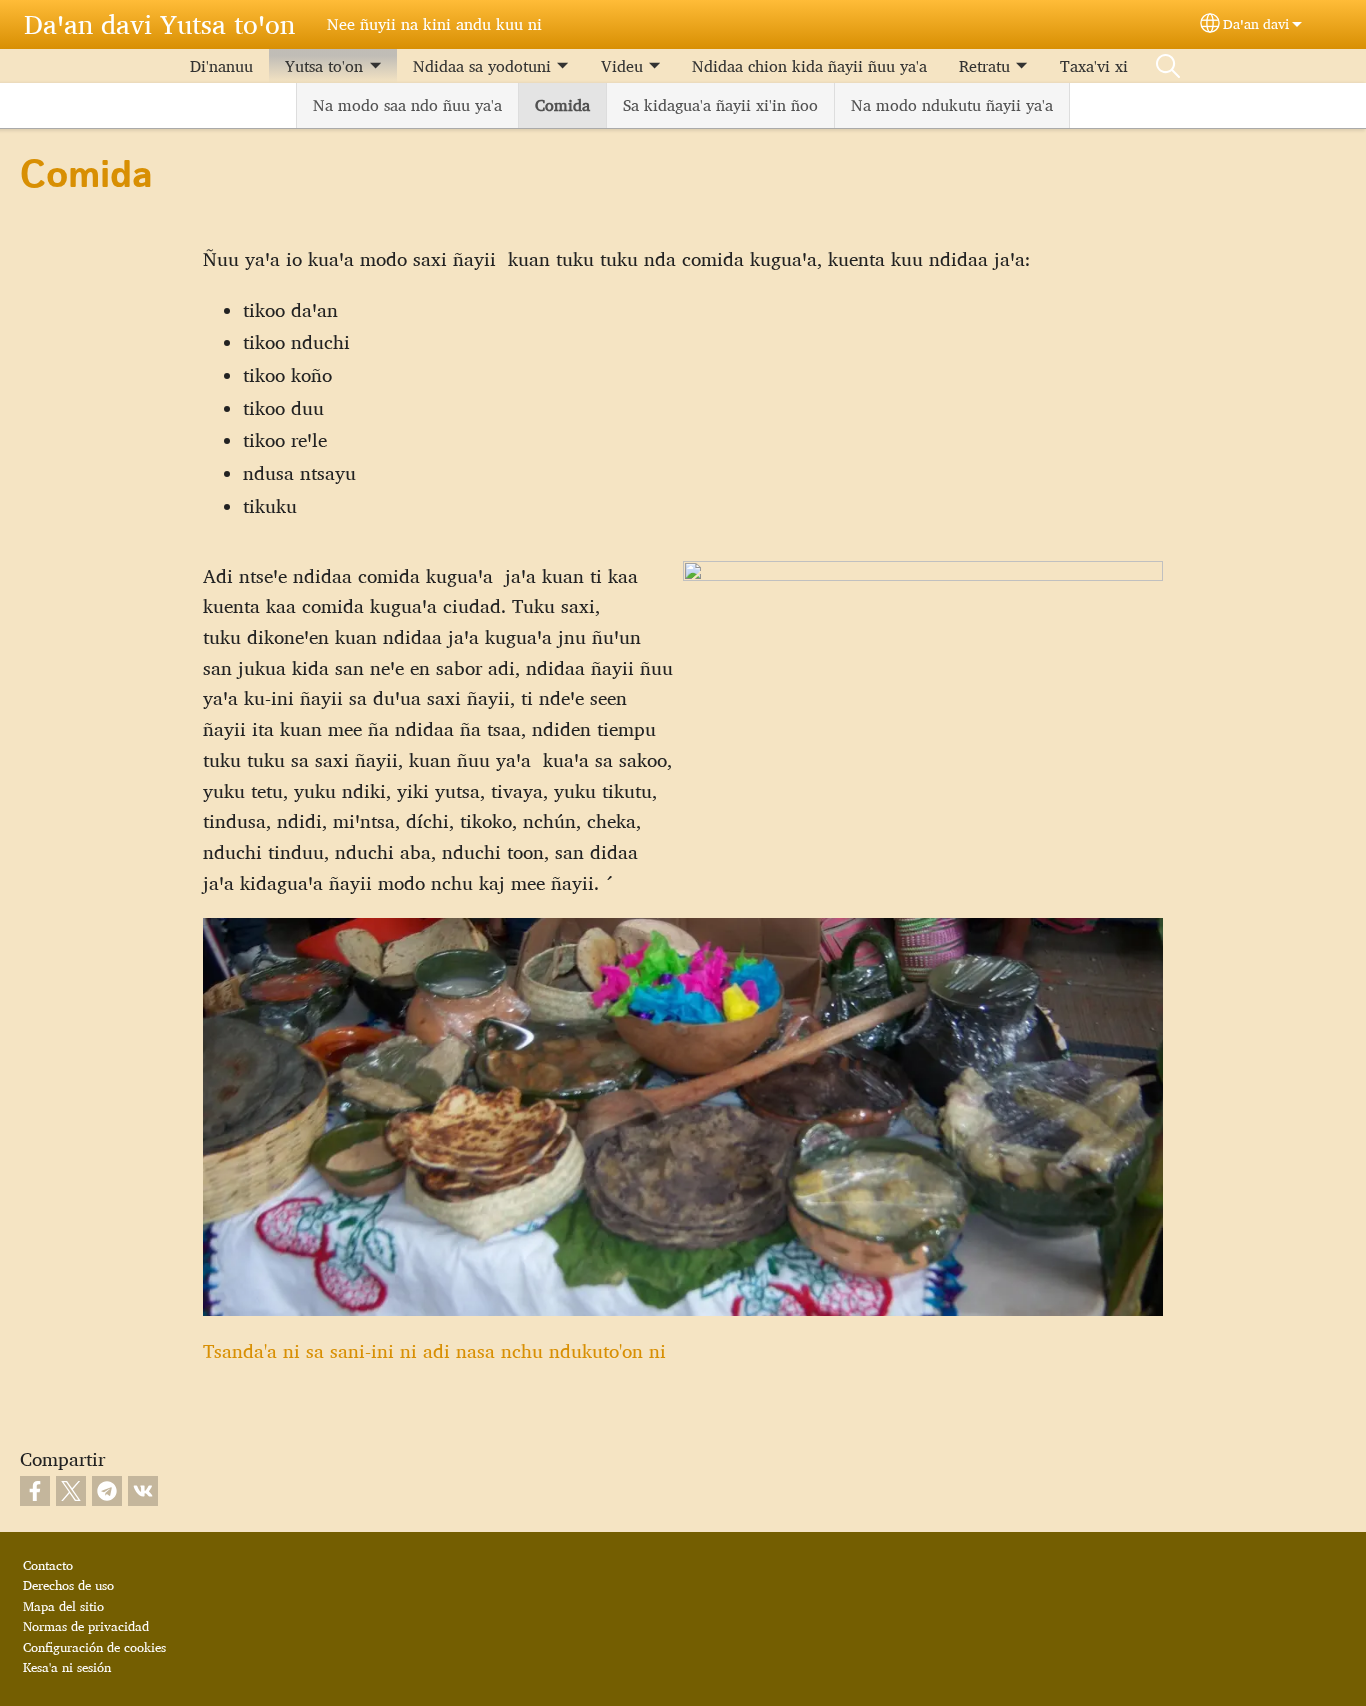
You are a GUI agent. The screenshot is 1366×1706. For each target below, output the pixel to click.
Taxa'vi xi (1094, 66)
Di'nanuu (221, 66)
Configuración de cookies (94, 1647)
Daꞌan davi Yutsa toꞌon (159, 24)
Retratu (984, 66)
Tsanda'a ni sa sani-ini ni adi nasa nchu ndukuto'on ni (434, 1351)
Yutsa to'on (324, 66)
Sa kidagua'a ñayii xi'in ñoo (720, 105)
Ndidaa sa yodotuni (482, 66)
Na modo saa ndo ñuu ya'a (407, 105)
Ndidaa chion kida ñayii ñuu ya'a (809, 66)
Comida (562, 105)
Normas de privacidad (86, 1626)
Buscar (1168, 66)
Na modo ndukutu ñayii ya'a (952, 105)
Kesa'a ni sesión (67, 1667)
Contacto (48, 1565)
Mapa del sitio (63, 1606)
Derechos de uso (68, 1585)
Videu (622, 66)
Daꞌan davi (1256, 23)
